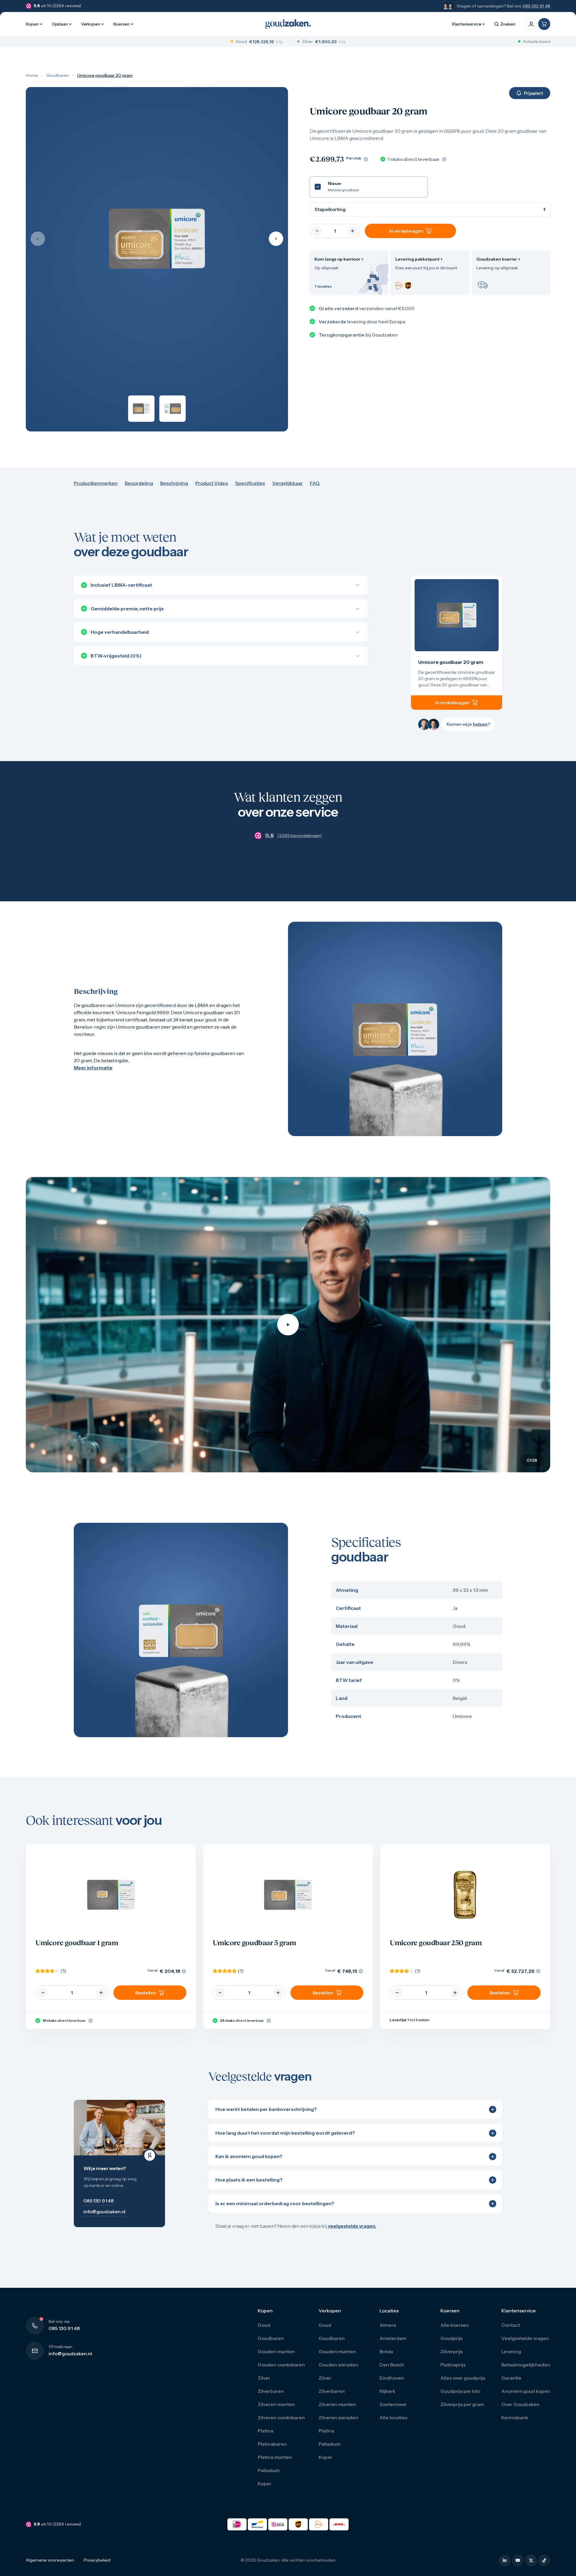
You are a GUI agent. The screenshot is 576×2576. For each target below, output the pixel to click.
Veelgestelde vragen (525, 2338)
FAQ (315, 483)
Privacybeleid (97, 2560)
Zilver (264, 2378)
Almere (388, 2325)
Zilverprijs (451, 2351)
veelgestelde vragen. (352, 2226)
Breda (386, 2351)
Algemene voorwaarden (50, 2560)
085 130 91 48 (536, 6)
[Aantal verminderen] (317, 231)
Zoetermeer (393, 2404)
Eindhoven (392, 2378)
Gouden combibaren (281, 2365)
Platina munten (275, 2457)
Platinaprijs (453, 2365)
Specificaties (250, 483)
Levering (511, 2351)
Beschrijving (174, 483)
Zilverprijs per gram (462, 2404)
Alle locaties (393, 2417)
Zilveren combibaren (281, 2417)
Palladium (269, 2470)
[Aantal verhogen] (352, 231)
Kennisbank (515, 2417)
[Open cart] (544, 24)
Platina (265, 2431)
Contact (511, 2325)
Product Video (212, 483)
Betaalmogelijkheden (526, 2365)
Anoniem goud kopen (526, 2391)
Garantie (511, 2378)
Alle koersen (455, 2325)
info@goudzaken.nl (70, 2354)
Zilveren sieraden (338, 2417)
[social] (505, 2560)
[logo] (288, 24)
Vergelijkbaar (287, 483)
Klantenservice (467, 24)
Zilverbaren (271, 2391)
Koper (265, 2484)
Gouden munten (276, 2351)
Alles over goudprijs (463, 2378)
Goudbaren (58, 75)
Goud (264, 2325)
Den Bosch (392, 2365)
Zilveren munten (276, 2404)
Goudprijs (451, 2338)
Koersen (121, 24)
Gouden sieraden (338, 2365)
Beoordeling (139, 483)
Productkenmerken (96, 483)
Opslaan (60, 24)
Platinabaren (272, 2444)
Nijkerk (387, 2391)
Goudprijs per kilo (460, 2391)
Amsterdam (393, 2338)
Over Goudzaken (520, 2404)
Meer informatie (93, 1068)
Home (32, 75)
